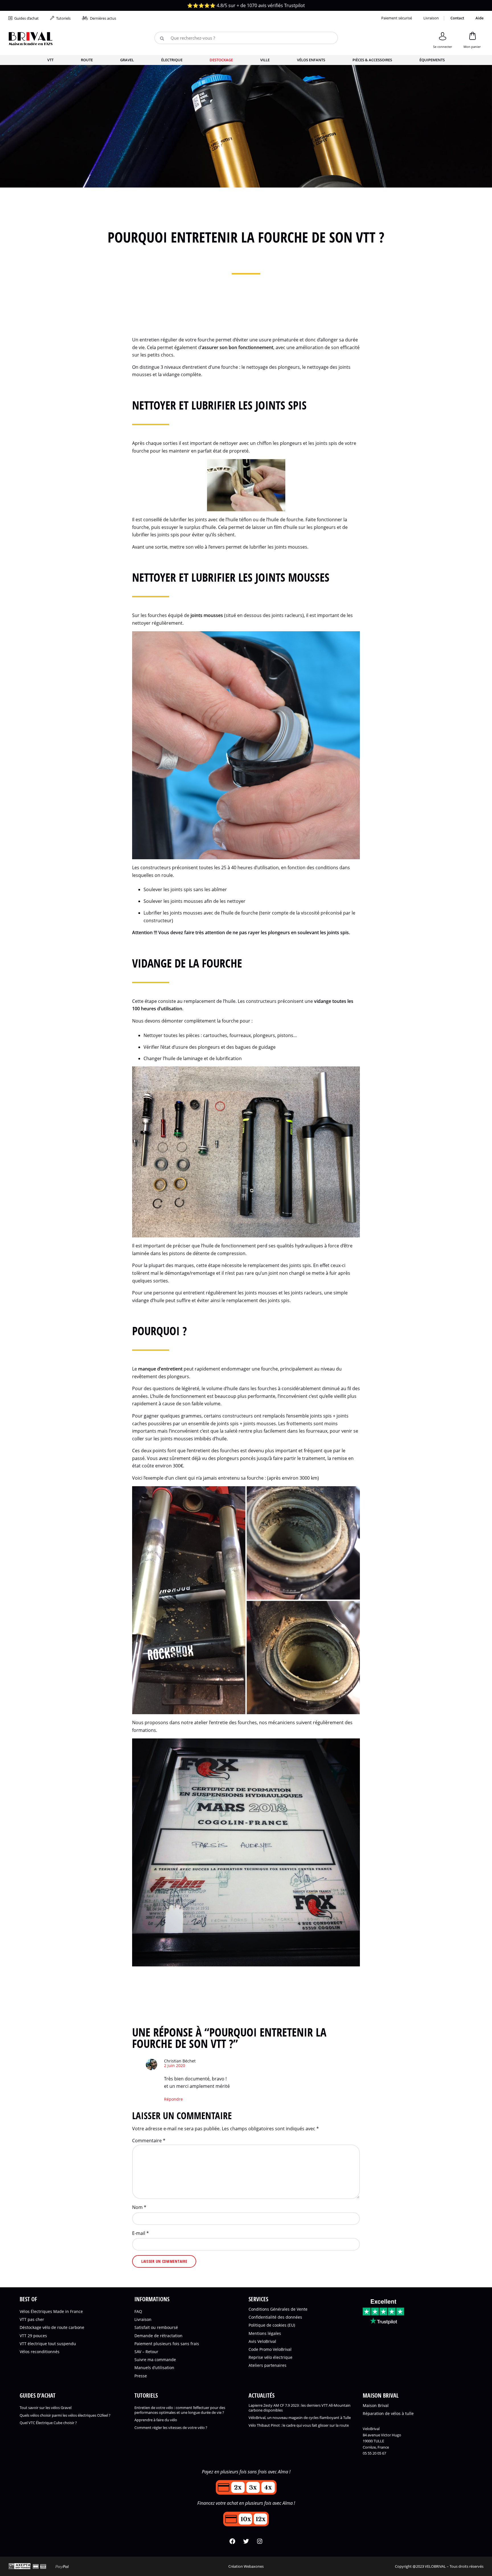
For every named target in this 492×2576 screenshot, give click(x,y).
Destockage (221, 60)
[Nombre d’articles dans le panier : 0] (472, 39)
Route (87, 60)
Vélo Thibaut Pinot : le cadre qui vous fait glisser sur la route (299, 2425)
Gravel (127, 60)
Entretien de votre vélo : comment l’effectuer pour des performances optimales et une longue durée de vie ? (180, 2410)
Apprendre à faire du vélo (156, 2420)
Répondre (173, 2099)
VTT (50, 60)
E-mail (141, 2233)
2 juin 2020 (175, 2066)
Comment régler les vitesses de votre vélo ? (171, 2428)
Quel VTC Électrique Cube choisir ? (48, 2423)
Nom (139, 2207)
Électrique (172, 60)
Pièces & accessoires (372, 60)
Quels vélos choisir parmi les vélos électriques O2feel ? (65, 2415)
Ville (265, 60)
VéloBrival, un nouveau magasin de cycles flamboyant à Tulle (300, 2418)
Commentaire (149, 2141)
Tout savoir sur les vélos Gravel (46, 2407)
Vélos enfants (311, 60)
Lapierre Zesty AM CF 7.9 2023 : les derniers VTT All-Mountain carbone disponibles (300, 2408)
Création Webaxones (246, 2566)
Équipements (432, 60)
